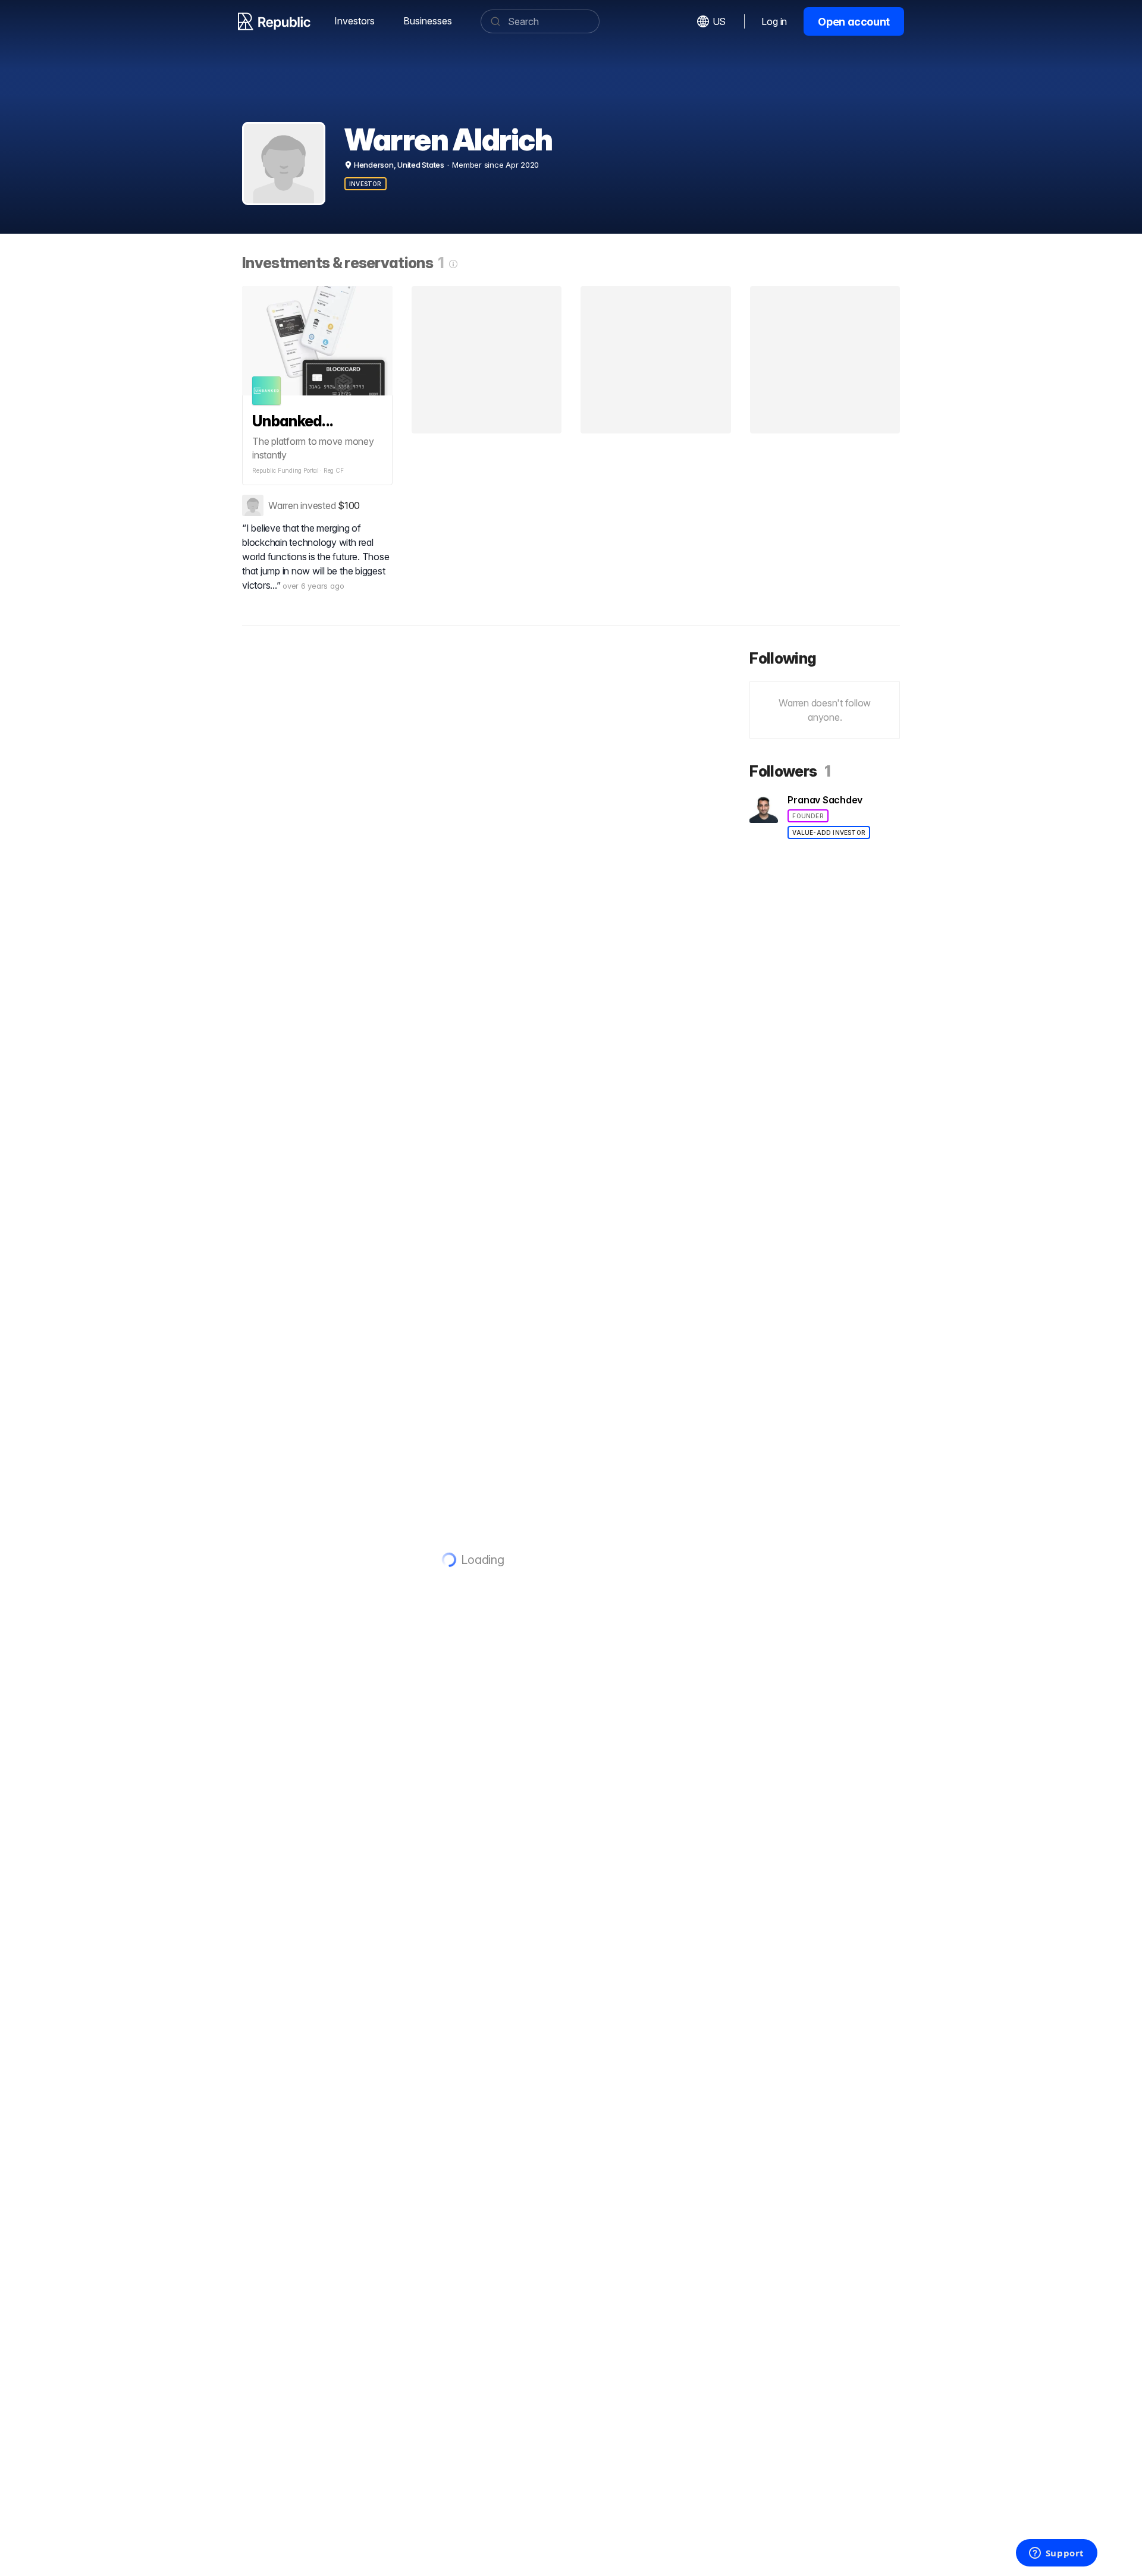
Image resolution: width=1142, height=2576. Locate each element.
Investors (354, 21)
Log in (774, 21)
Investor (365, 184)
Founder (808, 816)
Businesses (428, 21)
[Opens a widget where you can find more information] (1056, 2554)
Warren (283, 505)
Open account (854, 22)
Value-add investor (829, 833)
